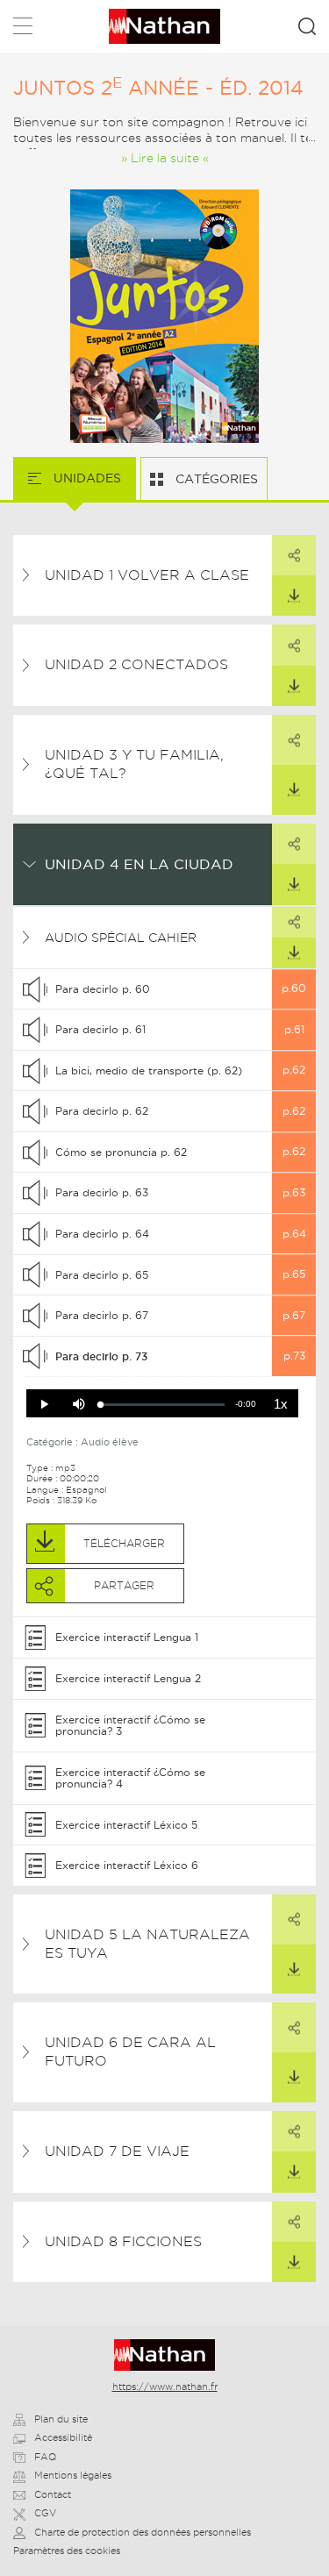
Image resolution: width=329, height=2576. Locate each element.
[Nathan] (164, 2355)
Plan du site (61, 2419)
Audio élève (110, 1442)
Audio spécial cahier (121, 938)
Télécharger (294, 596)
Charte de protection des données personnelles (143, 2532)
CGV (45, 2513)
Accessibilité (63, 2437)
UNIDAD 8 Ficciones (123, 2241)
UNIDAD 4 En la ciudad (139, 864)
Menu (23, 29)
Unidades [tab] (86, 478)
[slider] (163, 1405)
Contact (53, 2494)
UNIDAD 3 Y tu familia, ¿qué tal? (134, 764)
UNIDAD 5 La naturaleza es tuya (147, 1944)
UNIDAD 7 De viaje (117, 2151)
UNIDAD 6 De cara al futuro (130, 2052)
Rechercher (307, 26)
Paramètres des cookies (67, 2551)
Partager (294, 555)
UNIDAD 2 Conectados (136, 664)
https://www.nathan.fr (165, 2387)
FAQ (45, 2457)
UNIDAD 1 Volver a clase (147, 575)
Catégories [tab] (215, 479)
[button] (44, 1404)
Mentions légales (73, 2475)
